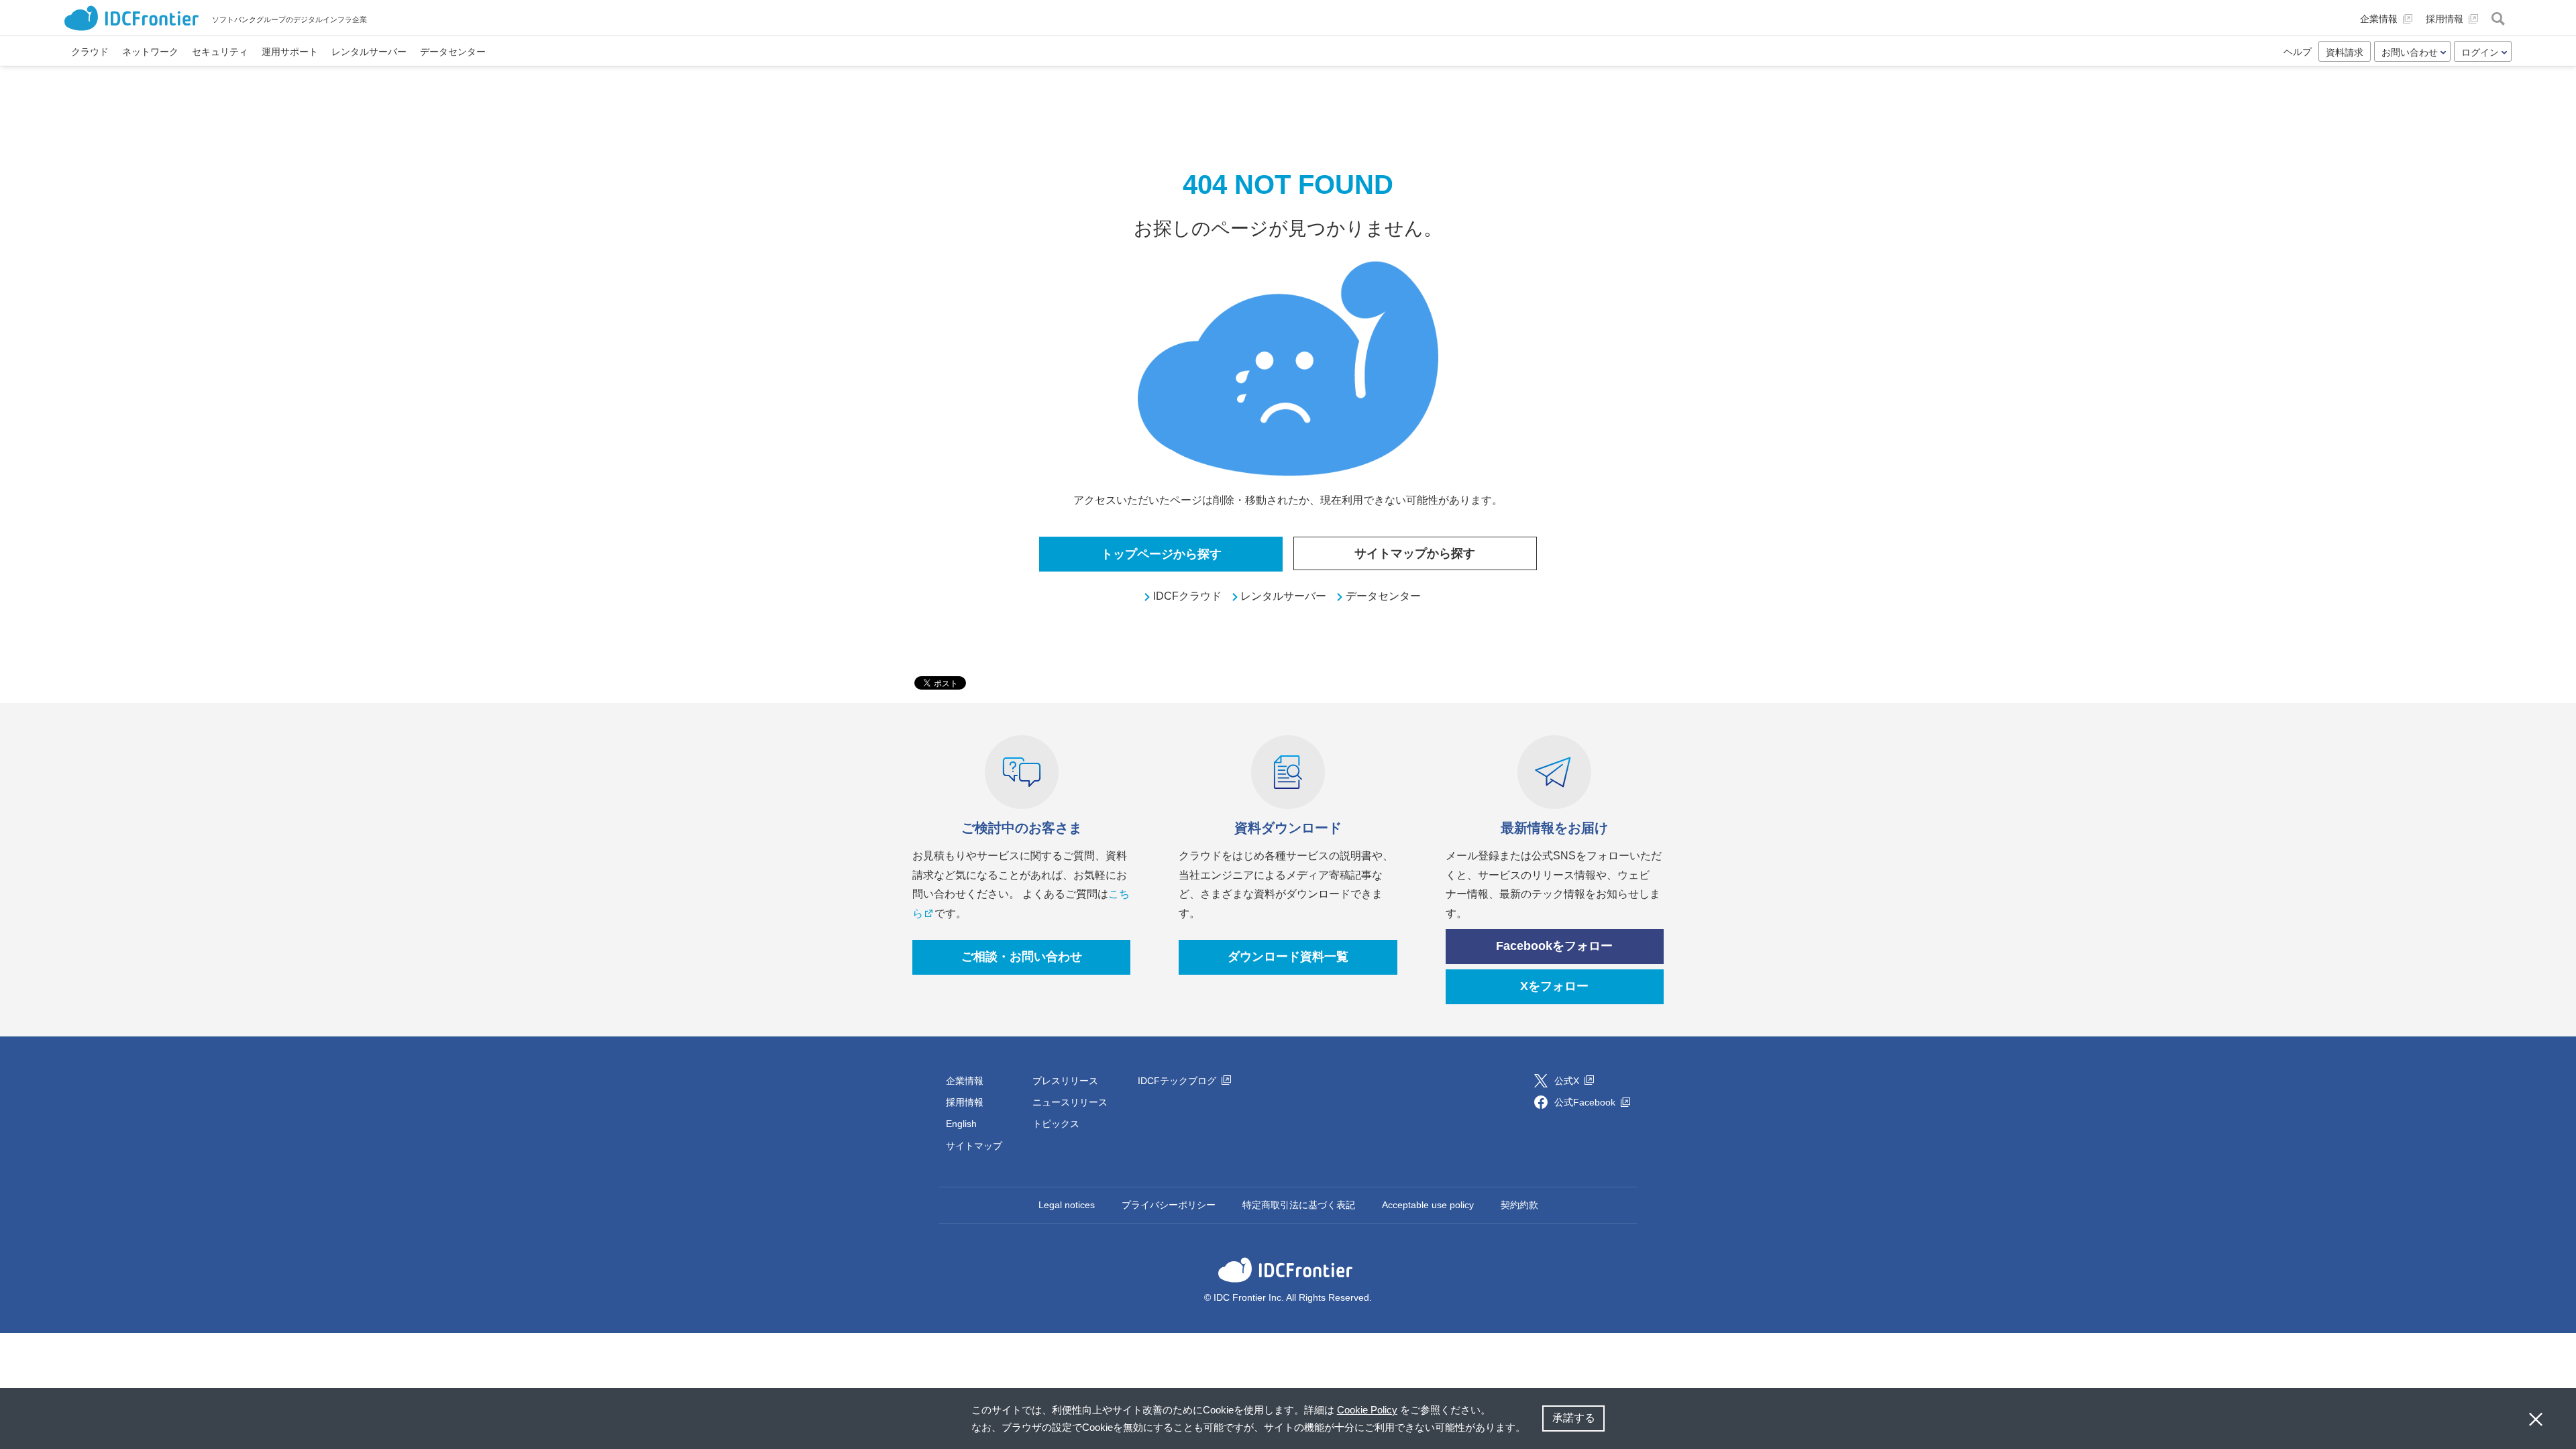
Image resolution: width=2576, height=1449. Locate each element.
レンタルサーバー (1283, 596)
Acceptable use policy (1428, 1205)
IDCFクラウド (1187, 596)
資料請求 (2345, 52)
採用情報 (965, 1102)
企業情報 (965, 1081)
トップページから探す (1161, 554)
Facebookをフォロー (1554, 946)
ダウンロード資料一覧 (1288, 957)
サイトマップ (974, 1146)
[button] (1530, 1429)
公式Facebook (1586, 1102)
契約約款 (1519, 1205)
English (961, 1124)
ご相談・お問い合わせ (1022, 957)
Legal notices (1067, 1205)
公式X (1568, 1081)
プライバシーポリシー (1169, 1205)
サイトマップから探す (1415, 553)
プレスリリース (1065, 1081)
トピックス (1056, 1124)
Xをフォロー (1554, 986)
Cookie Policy (1367, 1410)
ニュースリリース (1070, 1102)
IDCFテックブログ (1178, 1081)
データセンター (1383, 596)
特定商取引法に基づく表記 (1299, 1205)
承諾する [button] (1574, 1418)
